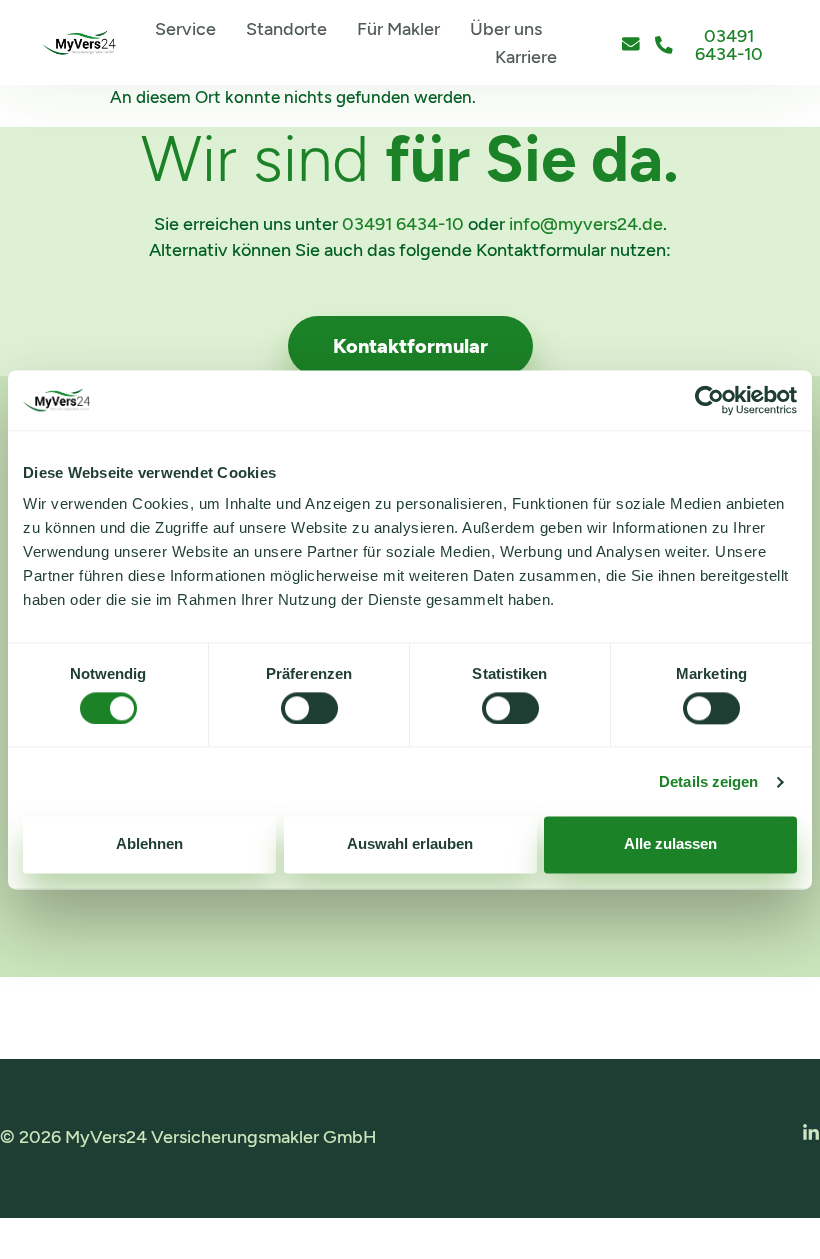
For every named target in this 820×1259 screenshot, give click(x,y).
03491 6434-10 (403, 223)
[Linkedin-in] (811, 1133)
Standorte (286, 28)
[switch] (309, 708)
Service (185, 28)
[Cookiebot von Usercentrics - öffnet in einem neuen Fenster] (709, 400)
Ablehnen (149, 844)
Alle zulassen (670, 844)
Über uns (506, 28)
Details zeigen (708, 781)
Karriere (526, 56)
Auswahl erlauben (410, 844)
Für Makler (398, 28)
